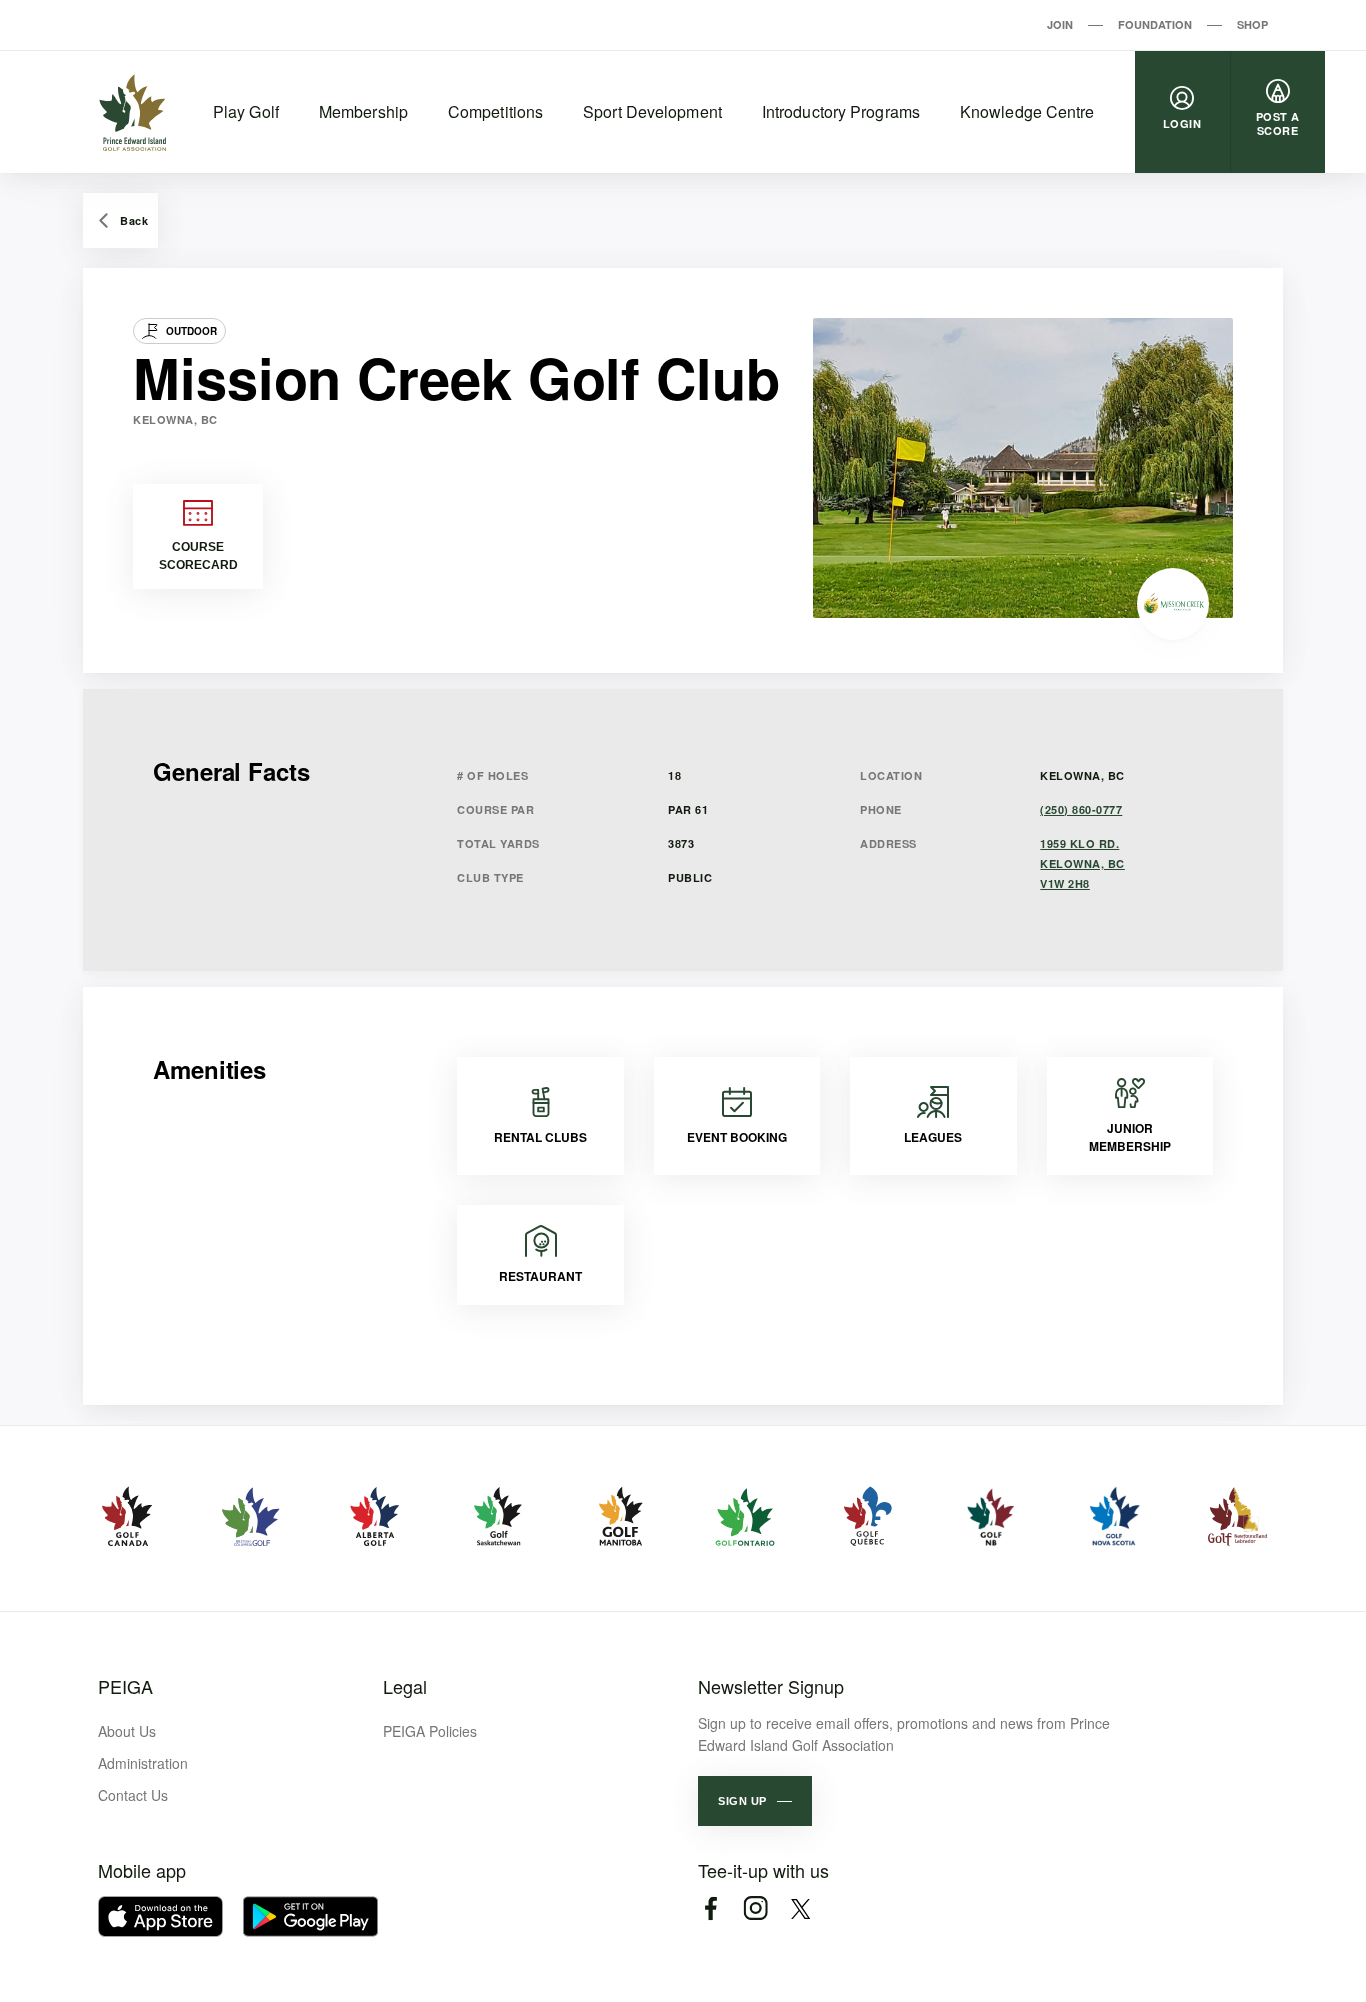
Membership (363, 111)
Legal (405, 1686)
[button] (755, 1801)
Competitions (495, 111)
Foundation (1155, 24)
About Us (127, 1731)
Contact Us (133, 1795)
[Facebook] (710, 1908)
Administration (143, 1763)
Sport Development (652, 111)
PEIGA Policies (430, 1731)
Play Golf (246, 111)
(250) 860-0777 (1081, 809)
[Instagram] (755, 1908)
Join (1060, 24)
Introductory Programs (841, 111)
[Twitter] (800, 1908)
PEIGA (125, 1686)
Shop (1252, 24)
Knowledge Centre (1027, 111)
